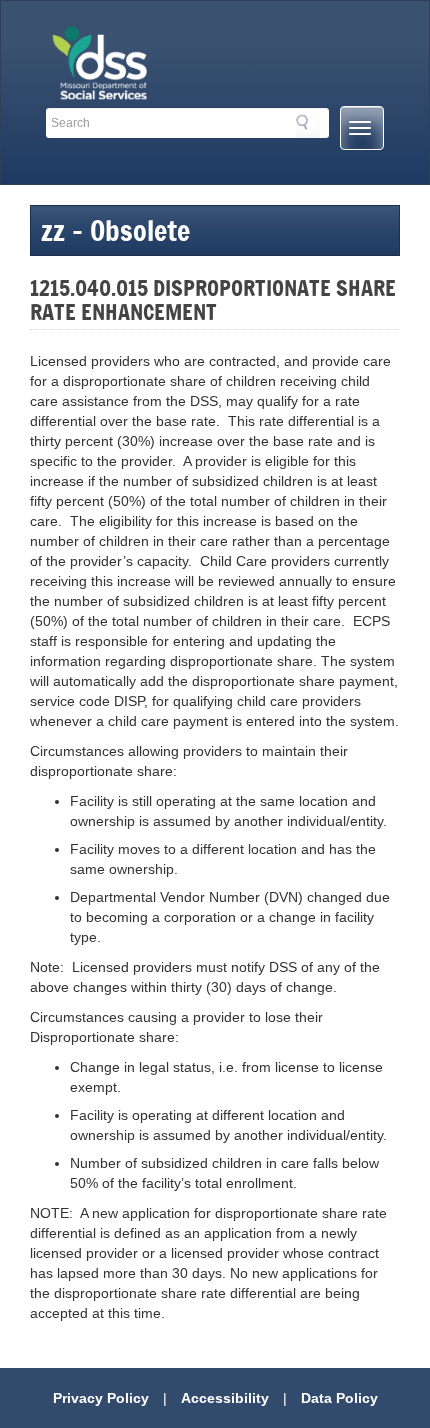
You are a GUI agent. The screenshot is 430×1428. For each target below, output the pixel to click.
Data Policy (339, 1398)
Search (308, 126)
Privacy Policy (101, 1398)
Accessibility (225, 1398)
